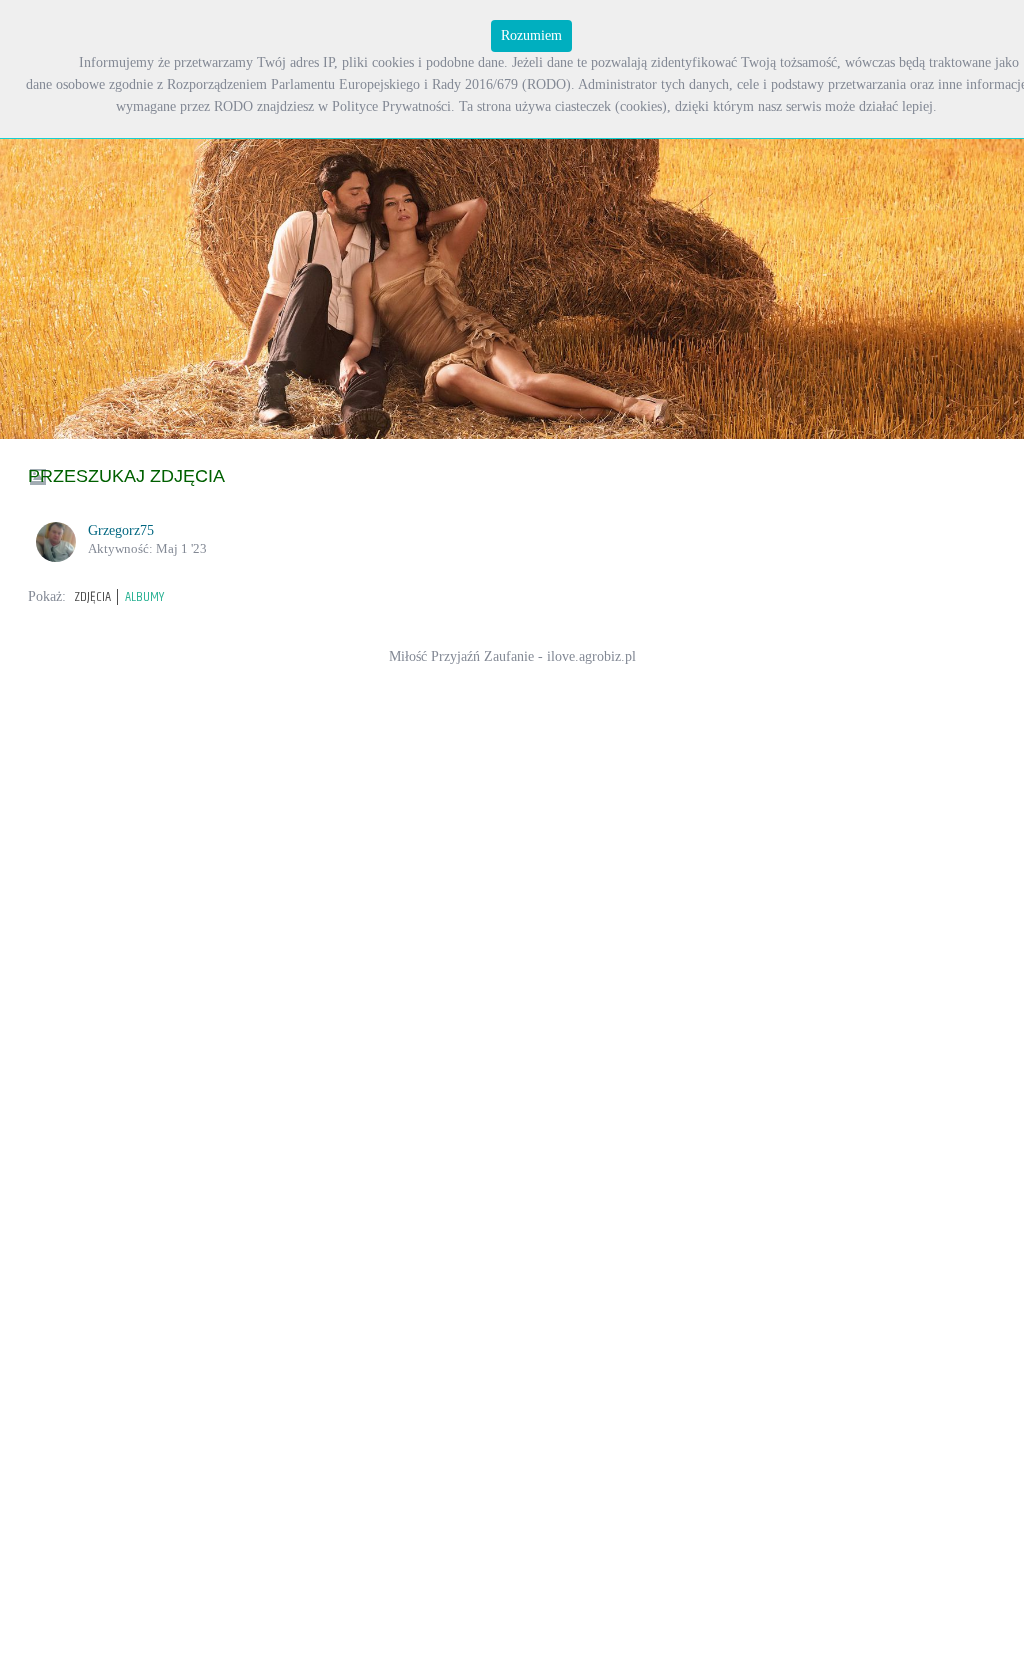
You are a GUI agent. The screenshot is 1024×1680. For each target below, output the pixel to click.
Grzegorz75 (121, 530)
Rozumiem (531, 35)
